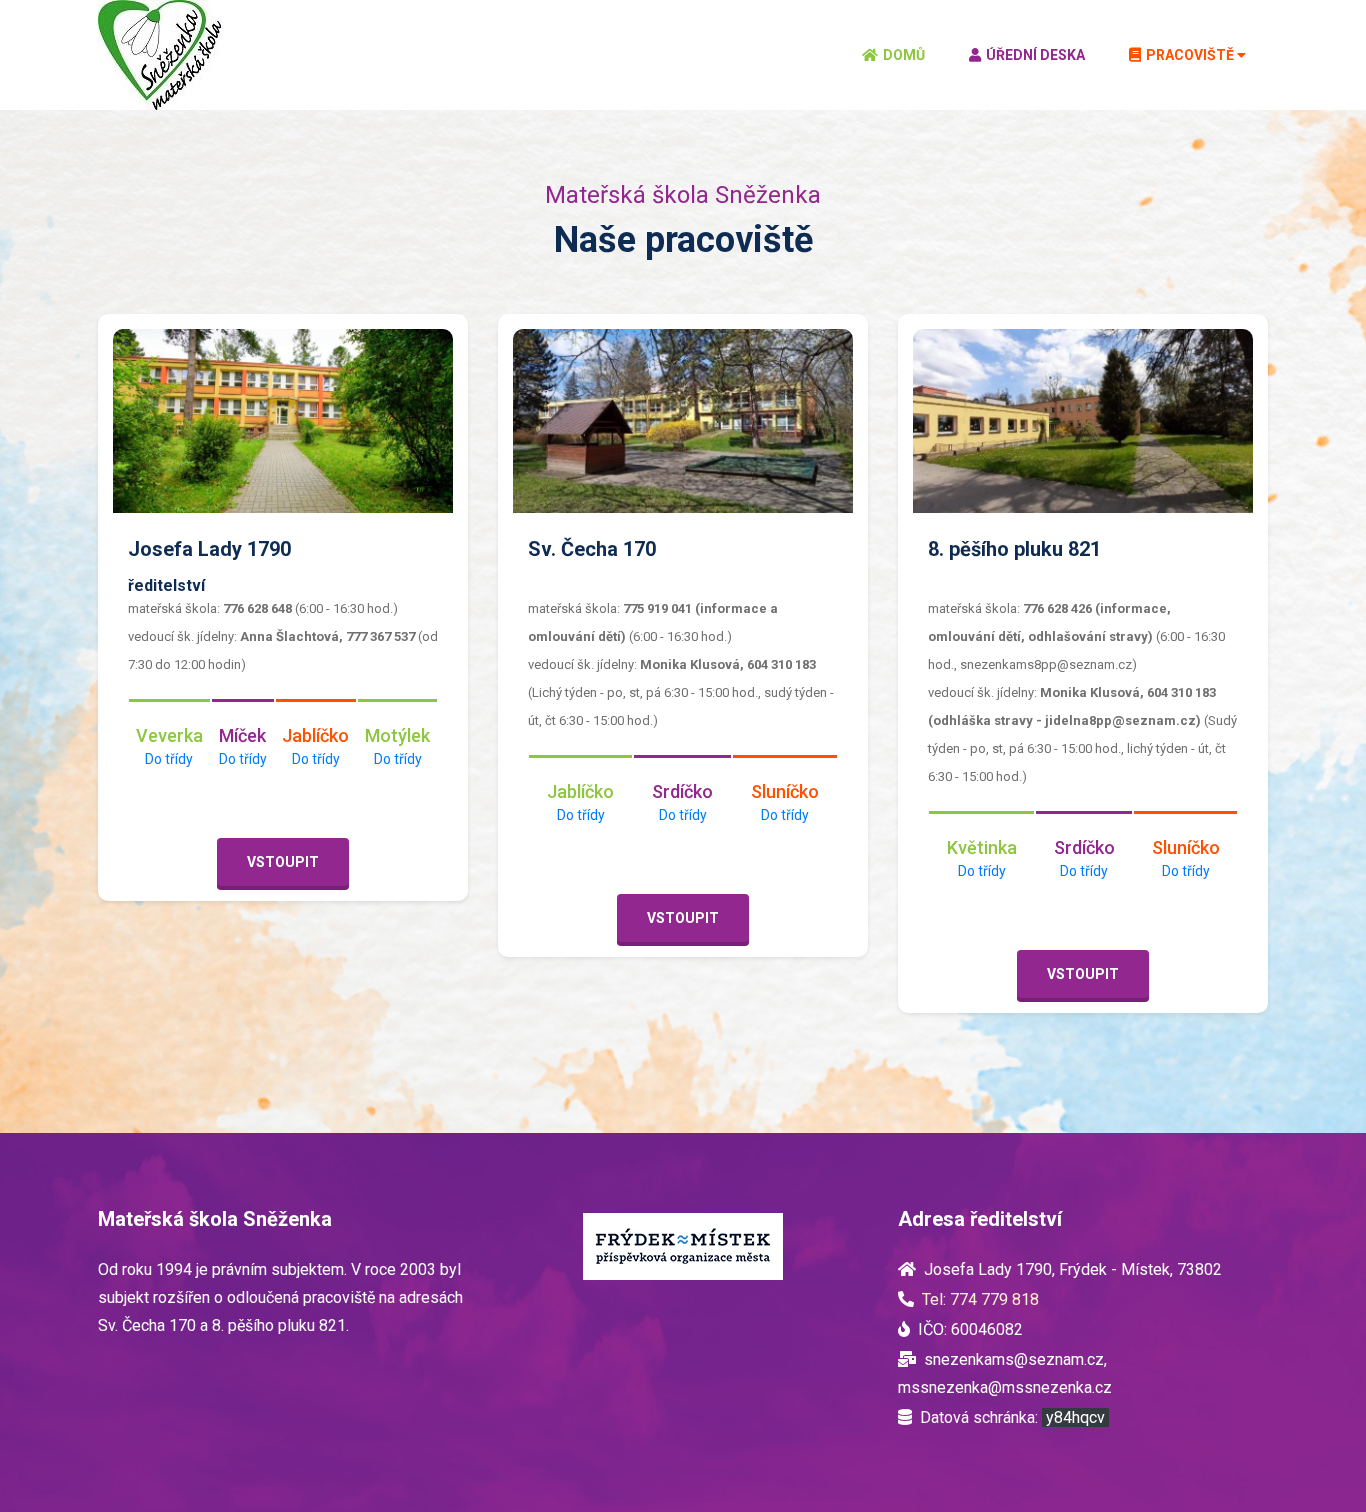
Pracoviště (1190, 55)
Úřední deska (1035, 55)
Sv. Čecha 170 (592, 549)
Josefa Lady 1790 (209, 549)
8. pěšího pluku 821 (1014, 549)
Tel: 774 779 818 (980, 1299)
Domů (904, 55)
